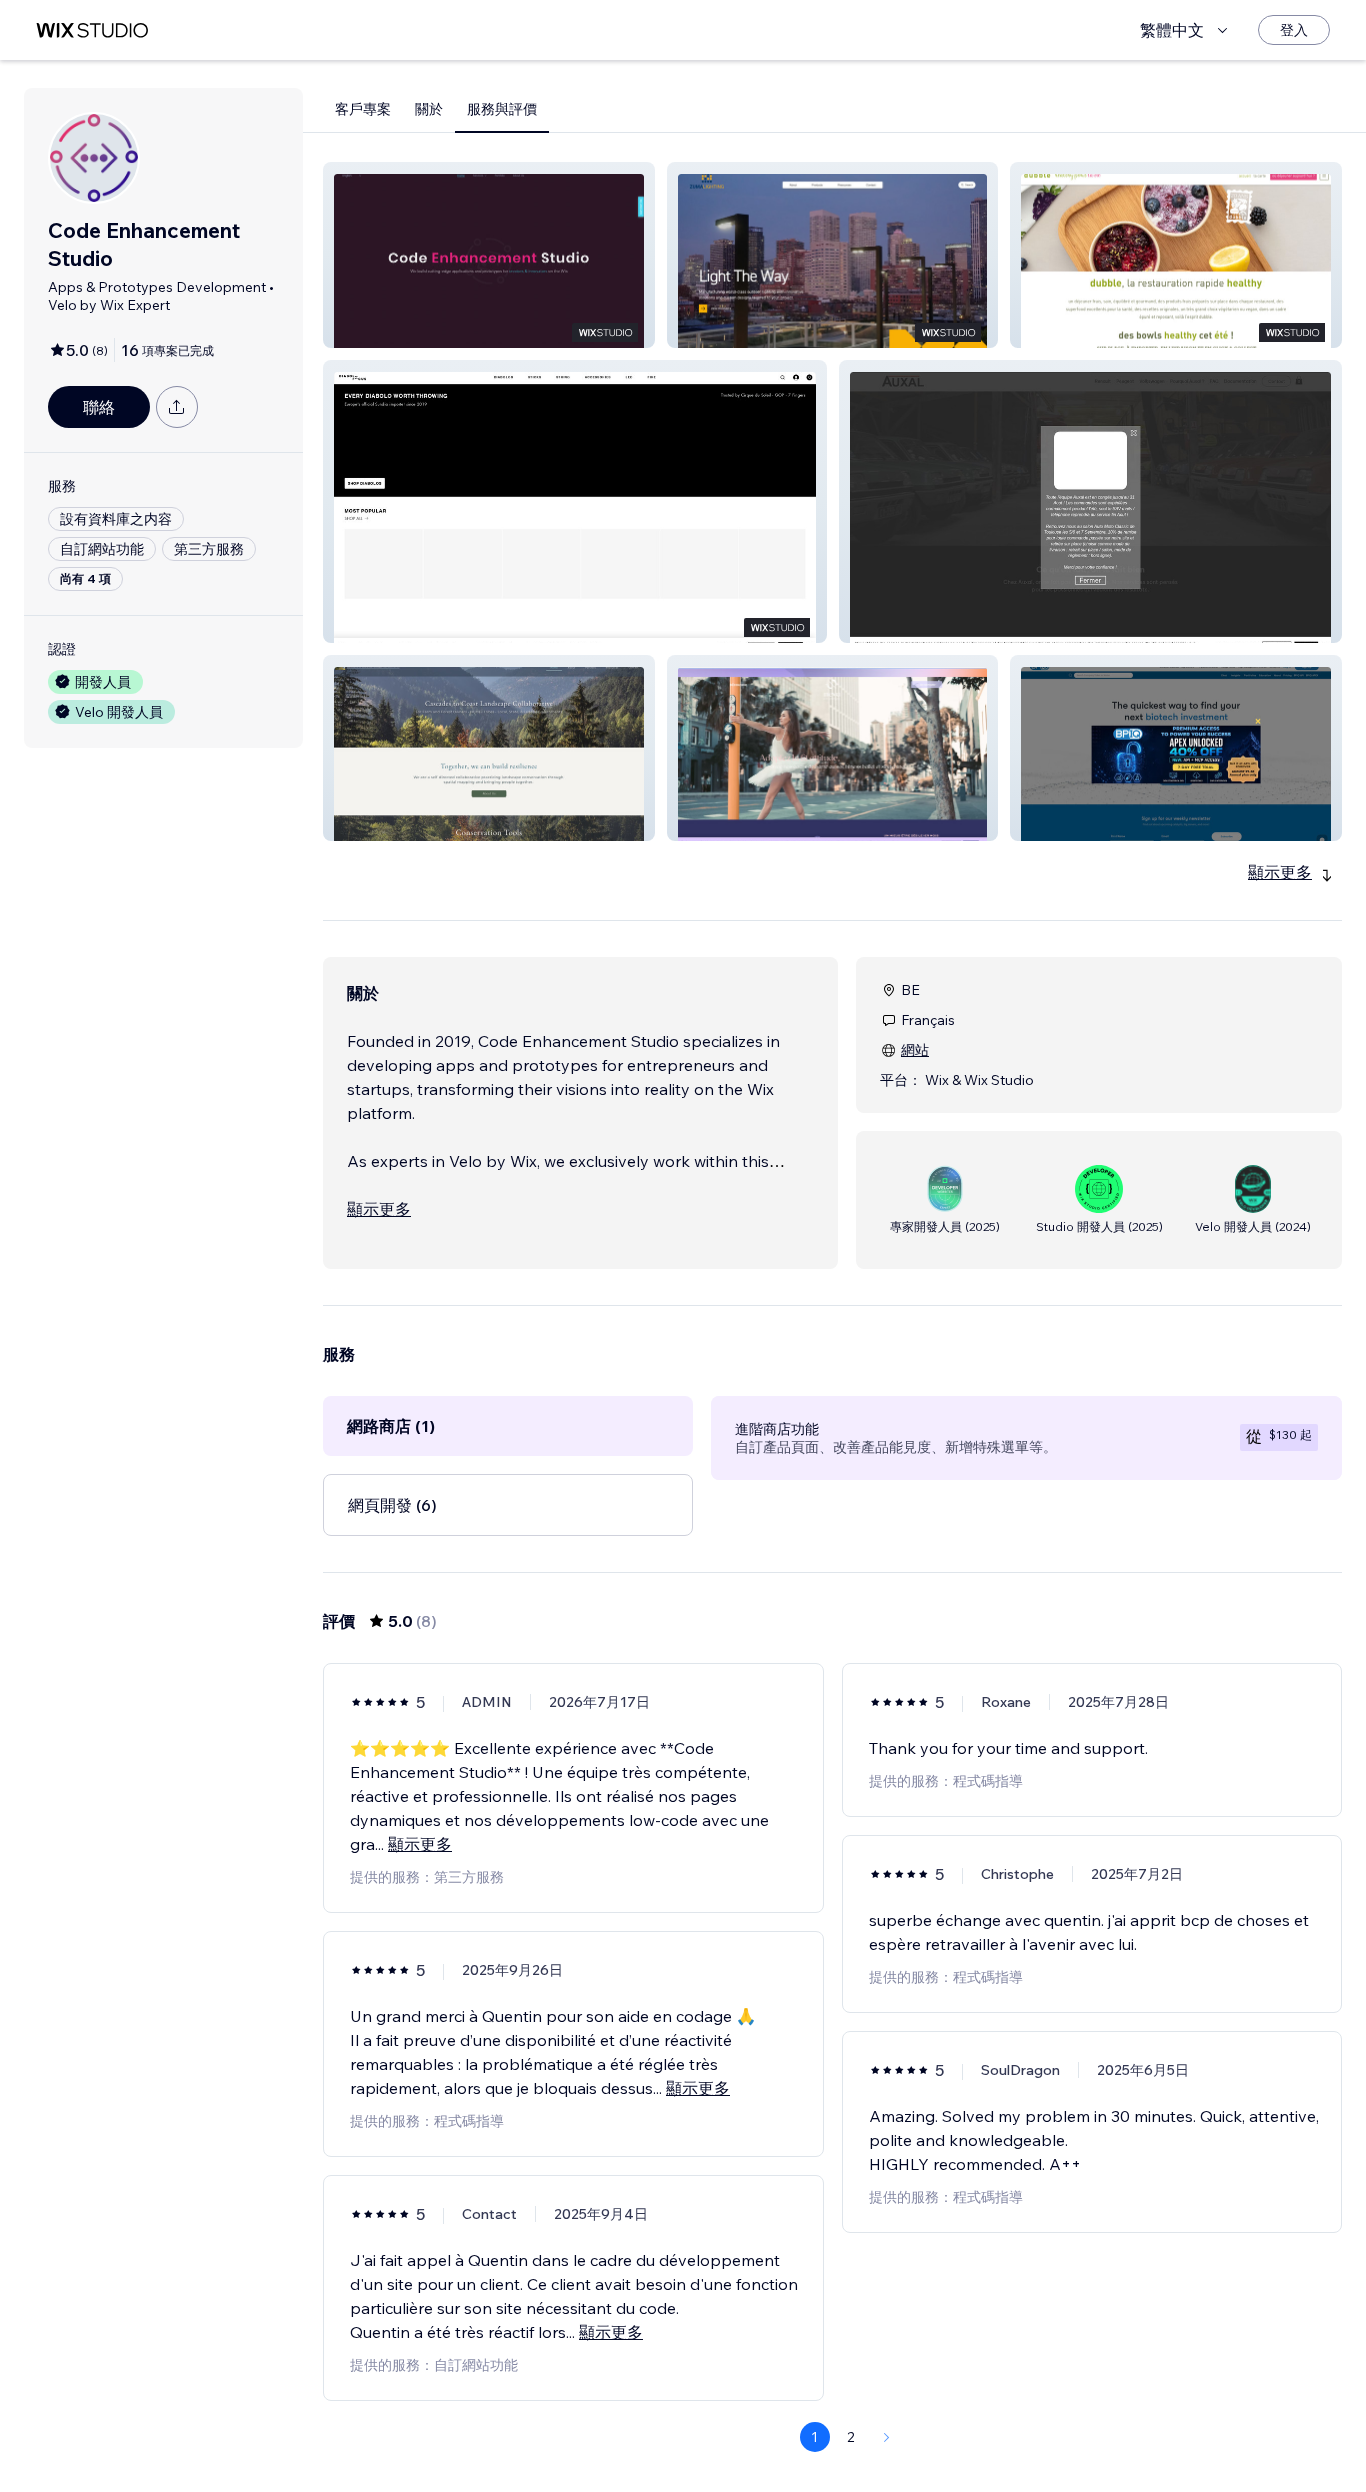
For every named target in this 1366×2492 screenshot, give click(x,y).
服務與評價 (502, 109)
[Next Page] (887, 2437)
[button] (489, 255)
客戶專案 (363, 109)
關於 (429, 109)
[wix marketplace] (92, 30)
